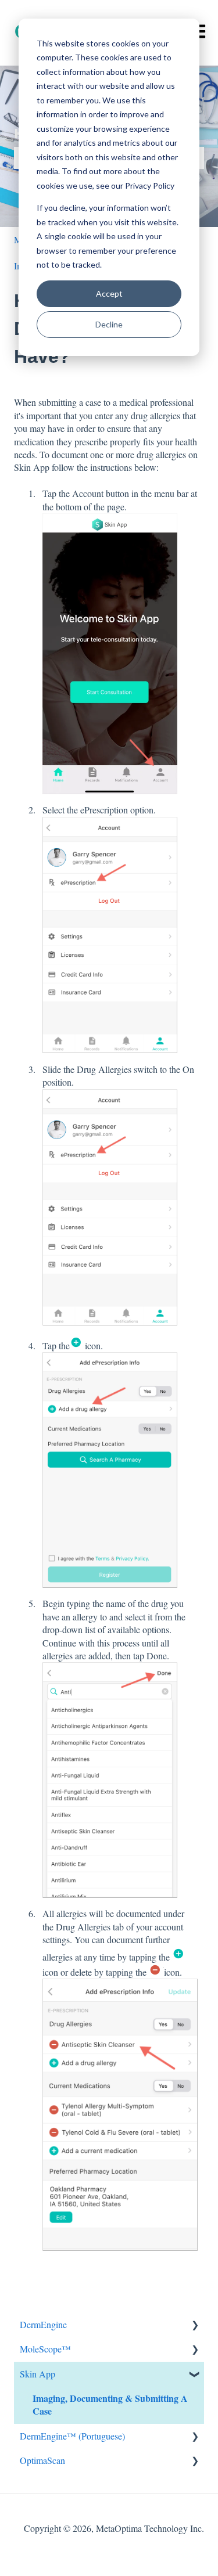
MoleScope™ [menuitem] (45, 2349)
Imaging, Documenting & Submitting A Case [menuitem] (110, 2404)
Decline (109, 324)
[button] (195, 2325)
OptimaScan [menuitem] (42, 2460)
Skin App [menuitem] (37, 2374)
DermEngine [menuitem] (43, 2324)
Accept (109, 293)
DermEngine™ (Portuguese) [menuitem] (72, 2436)
